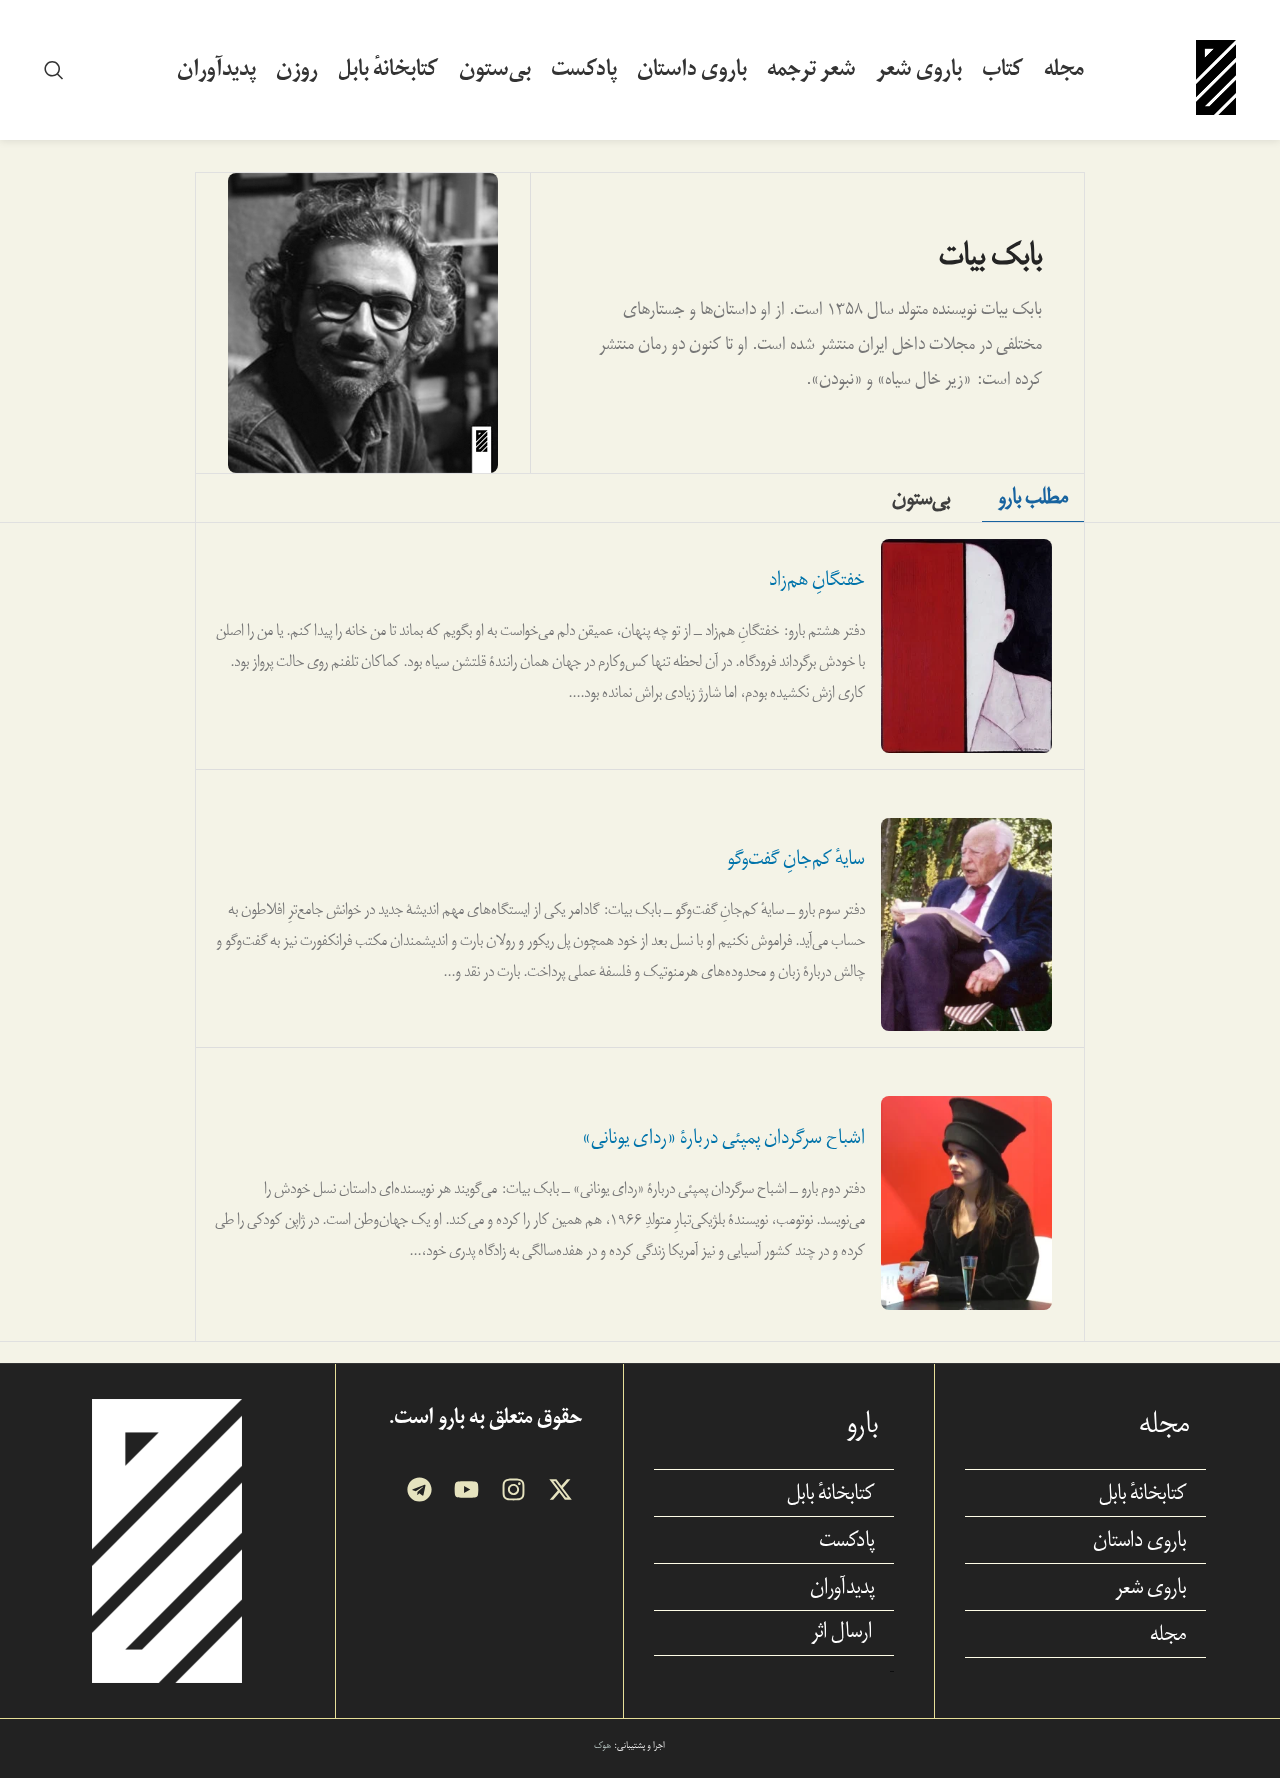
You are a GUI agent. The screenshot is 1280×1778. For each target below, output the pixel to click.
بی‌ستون (921, 498)
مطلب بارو (1033, 497)
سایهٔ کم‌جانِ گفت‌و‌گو (796, 858)
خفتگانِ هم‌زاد (817, 579)
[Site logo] (1216, 68)
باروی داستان (1139, 1540)
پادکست (846, 1540)
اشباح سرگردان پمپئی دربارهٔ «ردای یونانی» (723, 1137)
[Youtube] (466, 1489)
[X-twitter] (560, 1489)
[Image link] (167, 1539)
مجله (1168, 1634)
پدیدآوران (842, 1587)
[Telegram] (419, 1489)
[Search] (54, 70)
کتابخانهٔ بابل (1142, 1493)
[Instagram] (513, 1489)
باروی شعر (1150, 1587)
